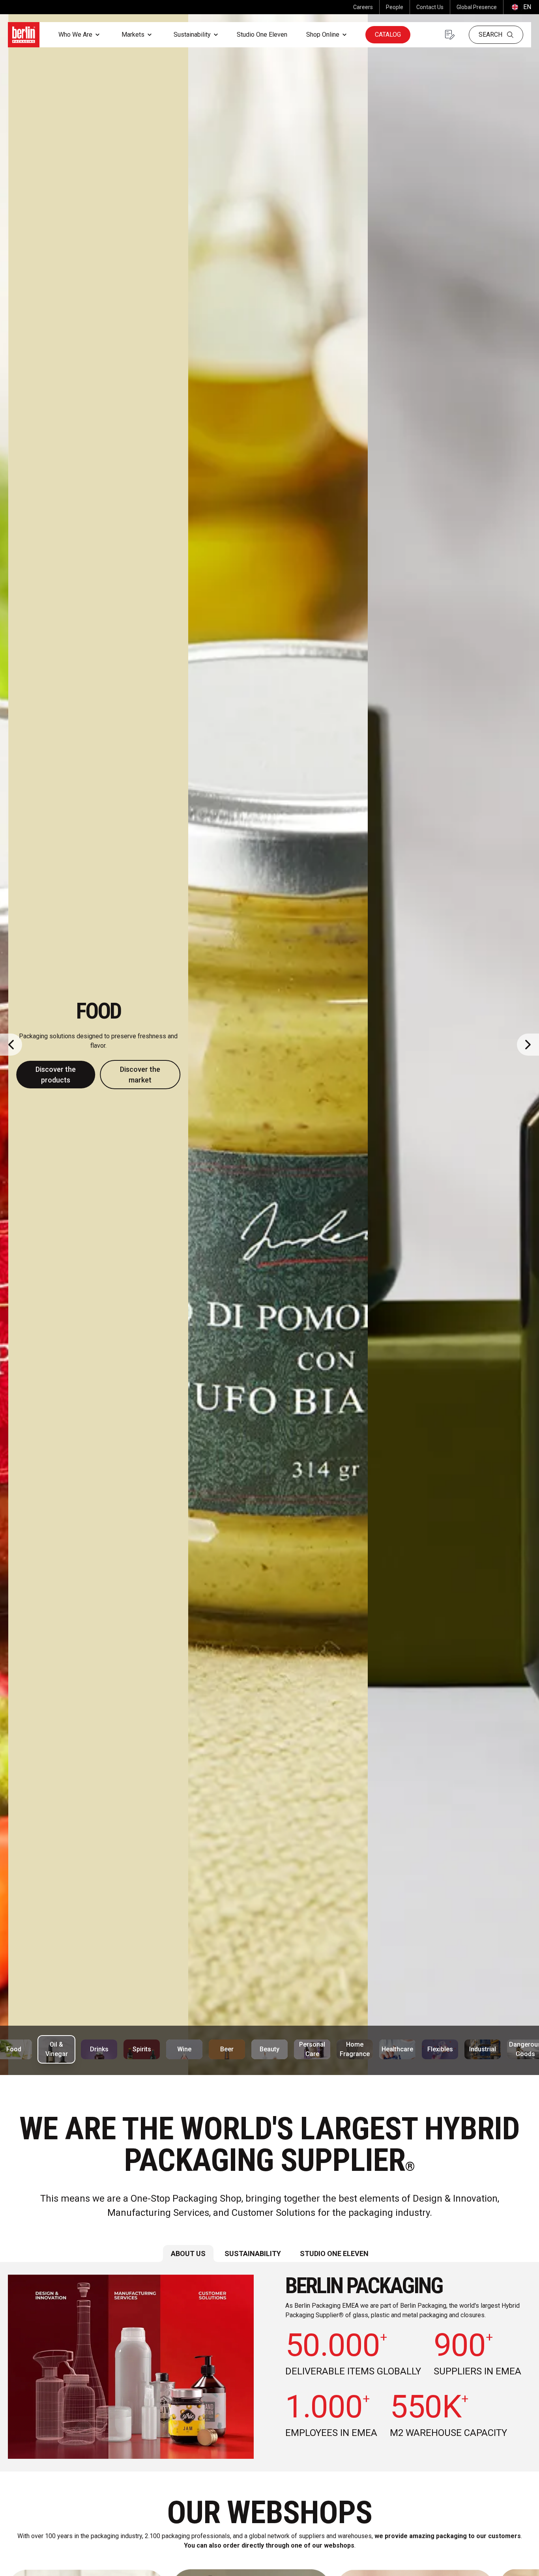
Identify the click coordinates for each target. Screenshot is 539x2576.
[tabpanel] (269, 2367)
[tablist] (269, 2254)
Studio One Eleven (262, 35)
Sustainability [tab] (253, 2254)
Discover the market (311, 1070)
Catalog (388, 35)
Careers (363, 7)
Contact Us (430, 7)
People (395, 7)
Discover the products (227, 1070)
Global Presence (477, 7)
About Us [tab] (188, 2254)
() (520, 7)
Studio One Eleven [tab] (334, 2254)
